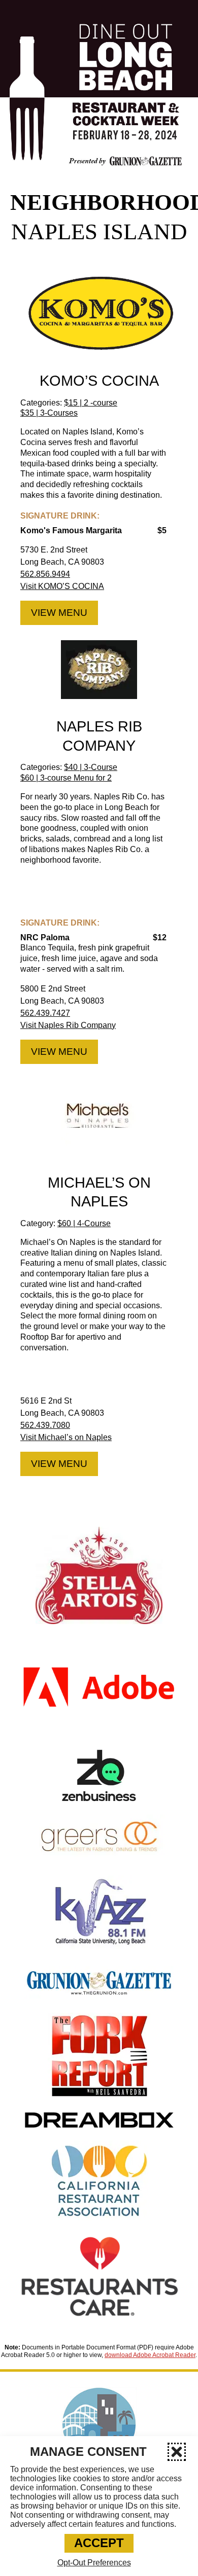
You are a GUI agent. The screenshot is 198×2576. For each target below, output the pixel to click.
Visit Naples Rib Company (68, 1025)
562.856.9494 (45, 574)
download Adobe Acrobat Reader (150, 2355)
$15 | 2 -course (91, 403)
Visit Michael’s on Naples (66, 1437)
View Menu (59, 613)
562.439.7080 (45, 1425)
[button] (177, 2452)
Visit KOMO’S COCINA (62, 586)
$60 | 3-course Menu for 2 (66, 778)
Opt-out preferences (94, 2563)
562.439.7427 (45, 1013)
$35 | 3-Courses (49, 413)
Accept (99, 2543)
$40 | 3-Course (91, 767)
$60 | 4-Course (84, 1223)
